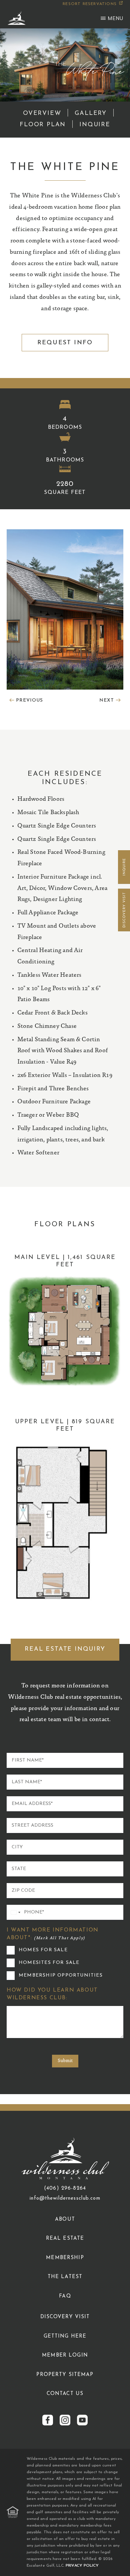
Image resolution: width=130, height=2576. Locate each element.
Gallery (91, 114)
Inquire (95, 125)
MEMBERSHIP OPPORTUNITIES (61, 1975)
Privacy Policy (82, 2566)
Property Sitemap (65, 2375)
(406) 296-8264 (65, 2188)
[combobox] (15, 1912)
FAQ (65, 2296)
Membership (65, 2258)
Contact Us (65, 2394)
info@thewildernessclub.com (65, 2198)
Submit (65, 2061)
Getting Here (65, 2336)
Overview (42, 114)
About (65, 2220)
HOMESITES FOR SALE (49, 1963)
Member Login (65, 2355)
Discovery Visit (65, 2317)
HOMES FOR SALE (43, 1950)
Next (107, 701)
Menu (115, 18)
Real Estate (65, 2239)
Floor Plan (43, 125)
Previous (29, 701)
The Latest (65, 2277)
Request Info (65, 343)
